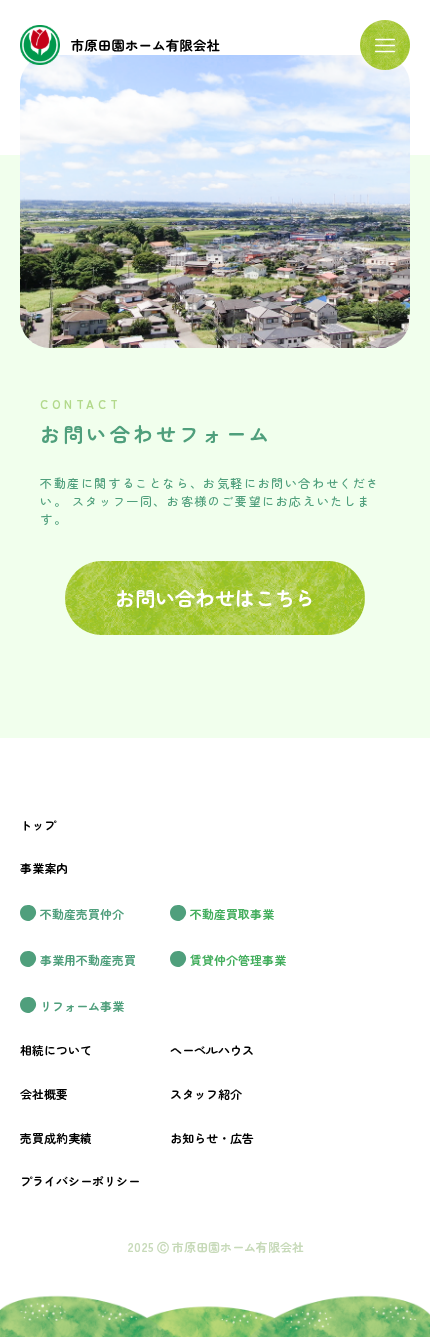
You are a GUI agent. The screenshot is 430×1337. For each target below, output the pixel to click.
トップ (38, 824)
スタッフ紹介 (206, 1093)
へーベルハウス (212, 1049)
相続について (56, 1049)
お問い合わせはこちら (215, 597)
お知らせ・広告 (212, 1137)
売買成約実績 (56, 1137)
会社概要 (44, 1093)
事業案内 (44, 867)
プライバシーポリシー (80, 1180)
